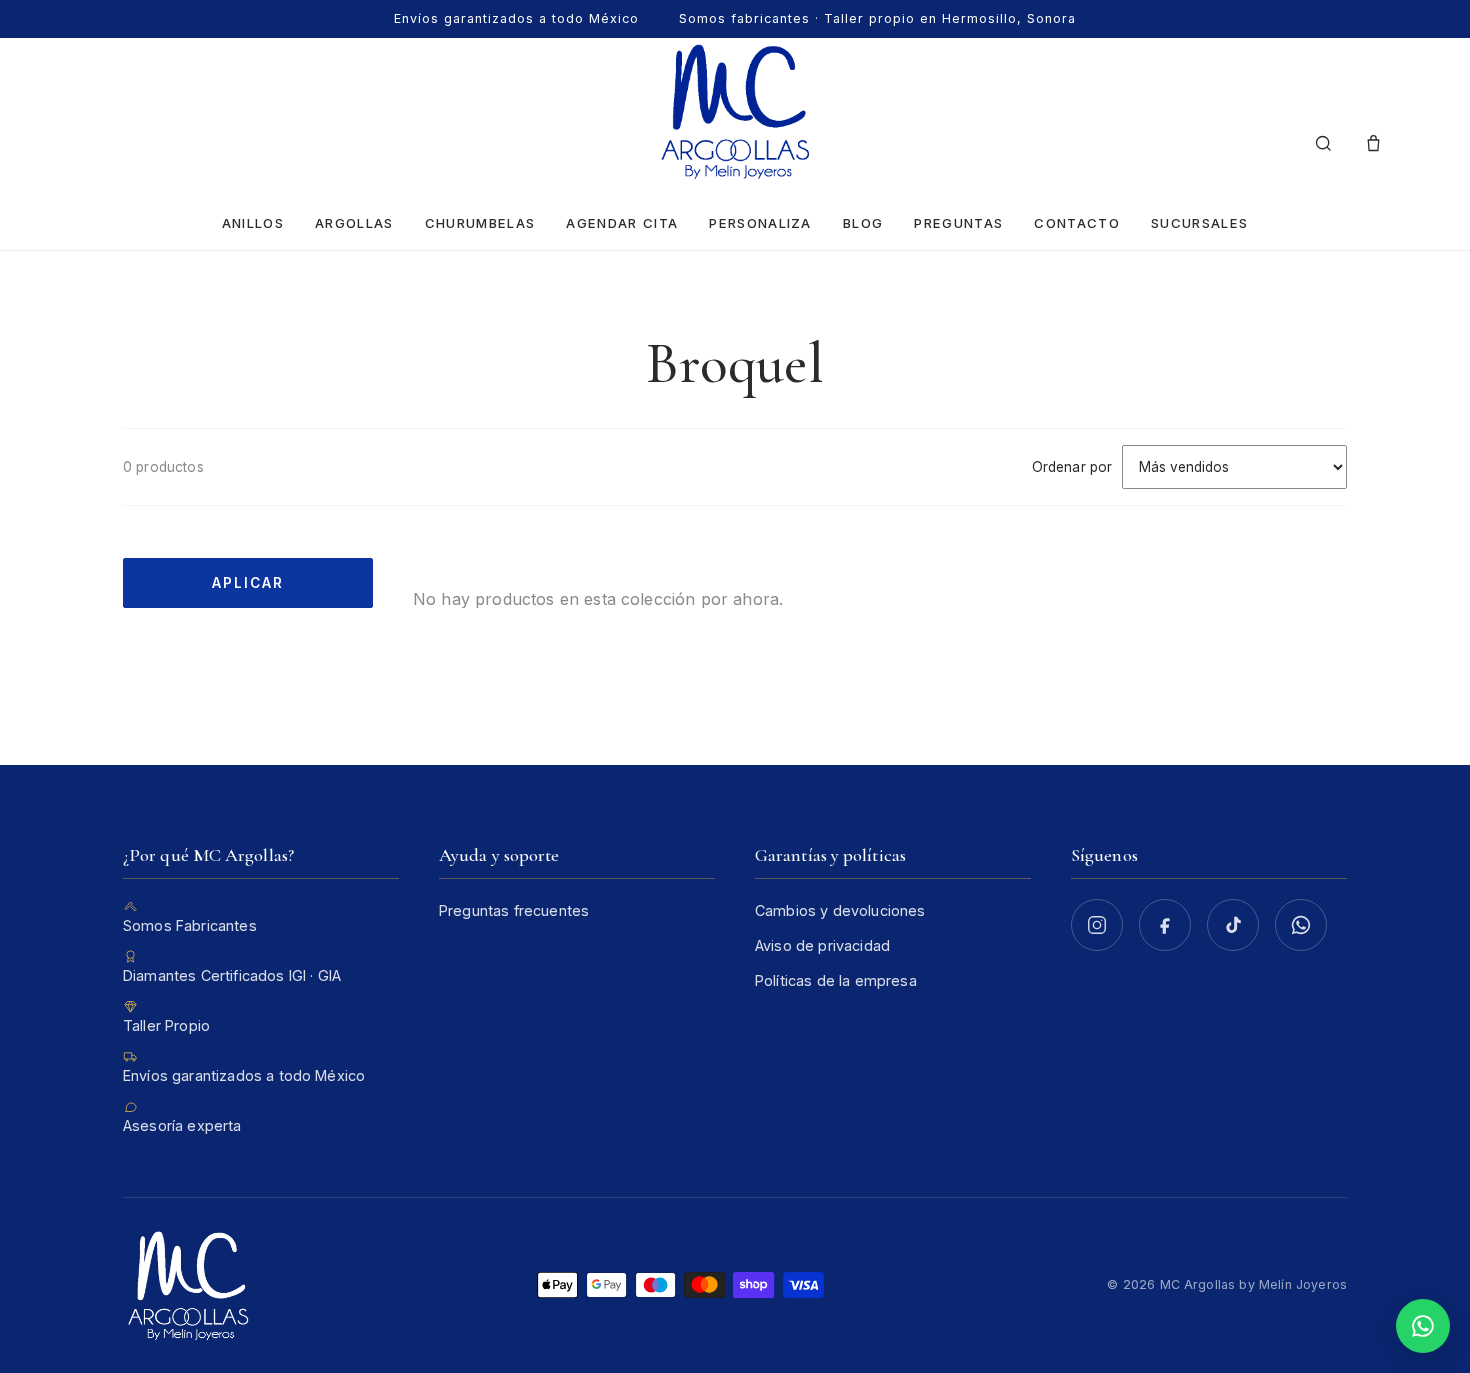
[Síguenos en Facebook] (1165, 925)
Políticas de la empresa (836, 980)
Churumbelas (480, 223)
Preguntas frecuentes (514, 910)
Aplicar (247, 583)
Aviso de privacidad (822, 945)
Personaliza (760, 223)
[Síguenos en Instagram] (1097, 925)
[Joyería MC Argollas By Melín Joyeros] (735, 111)
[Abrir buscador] (1323, 144)
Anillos (253, 223)
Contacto (1077, 223)
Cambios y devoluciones (840, 910)
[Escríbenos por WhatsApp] (1301, 925)
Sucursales (1199, 223)
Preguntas (958, 223)
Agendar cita (622, 223)
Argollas (354, 223)
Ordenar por (1072, 467)
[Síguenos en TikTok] (1233, 925)
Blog (863, 223)
